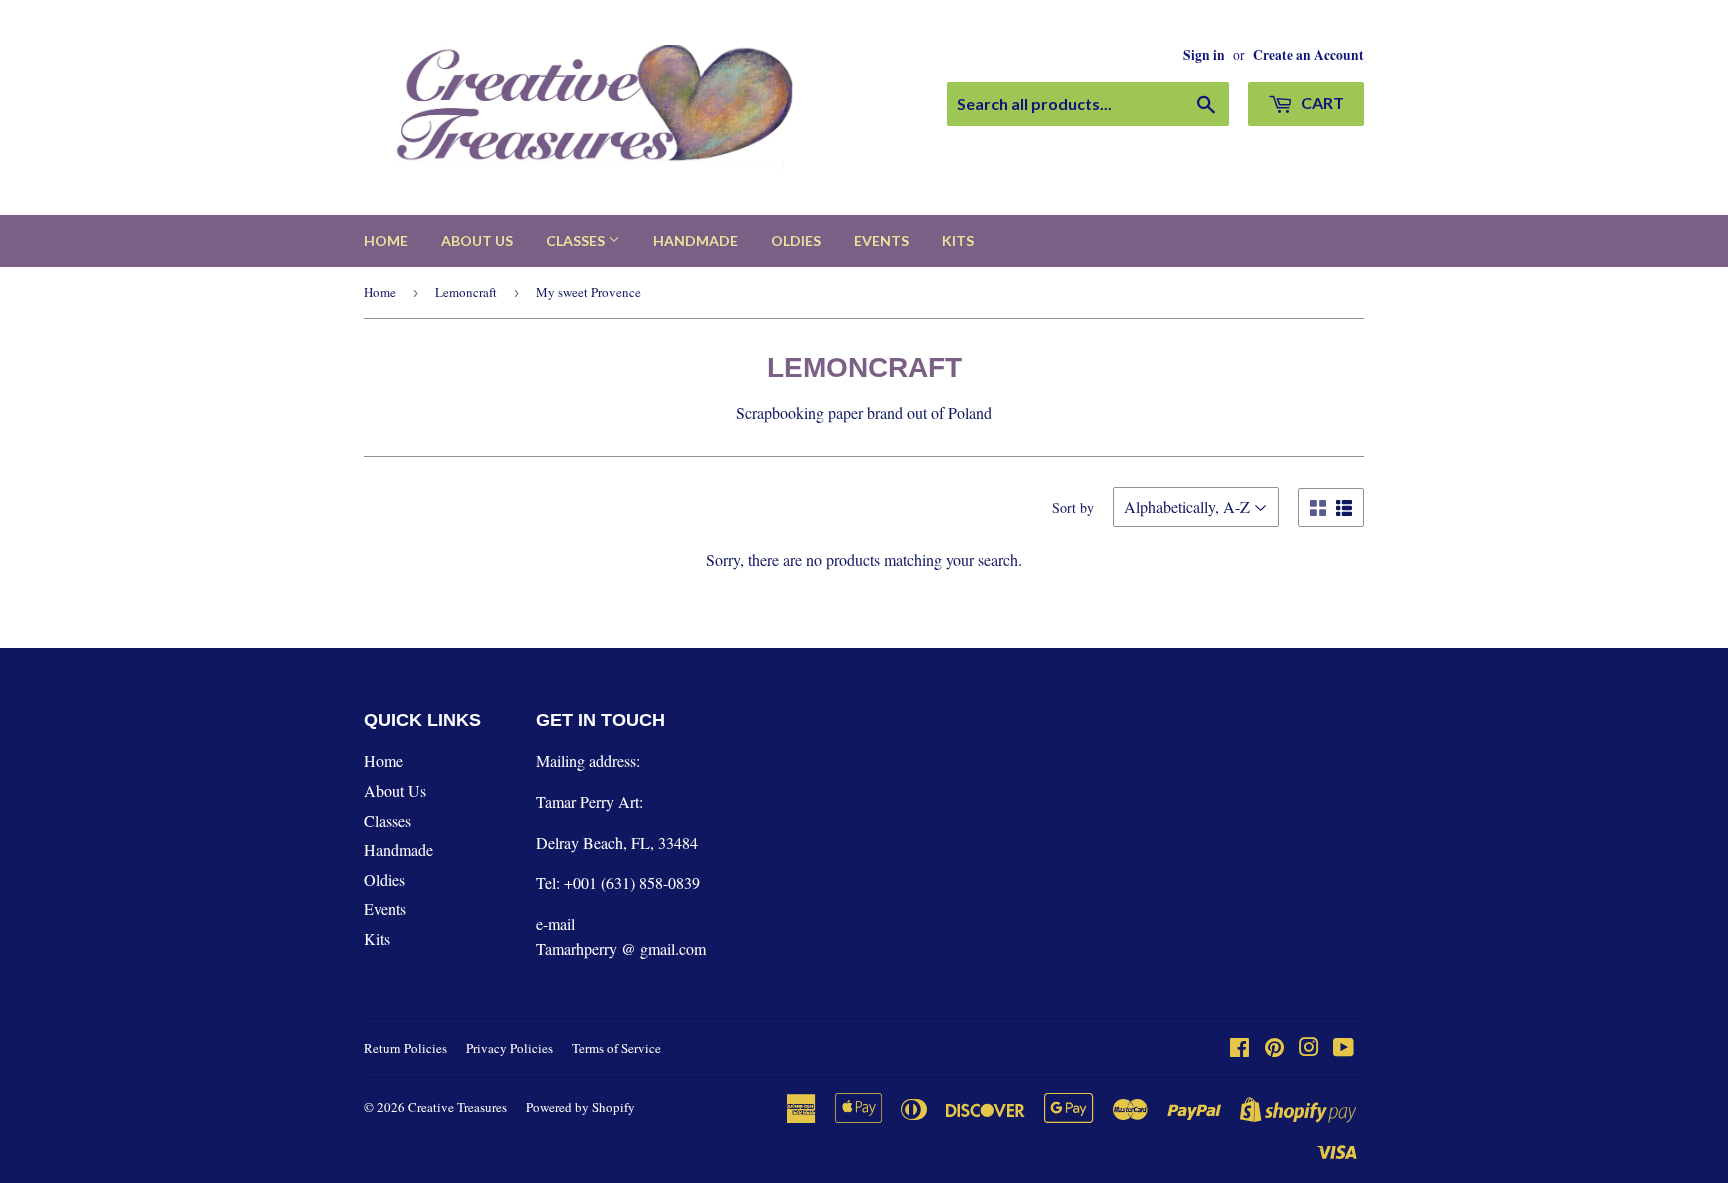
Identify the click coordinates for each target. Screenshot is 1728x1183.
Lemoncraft (466, 292)
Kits (958, 240)
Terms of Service (616, 1048)
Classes (577, 240)
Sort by (1073, 507)
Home (386, 240)
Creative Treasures (457, 1107)
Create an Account (1308, 55)
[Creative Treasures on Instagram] (1309, 1048)
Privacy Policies (509, 1048)
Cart (1321, 102)
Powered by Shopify (580, 1107)
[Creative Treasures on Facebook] (1239, 1048)
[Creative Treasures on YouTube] (1343, 1048)
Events (881, 240)
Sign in (1204, 55)
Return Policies (405, 1048)
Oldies (796, 240)
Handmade (695, 240)
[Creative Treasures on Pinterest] (1274, 1048)
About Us (477, 240)
